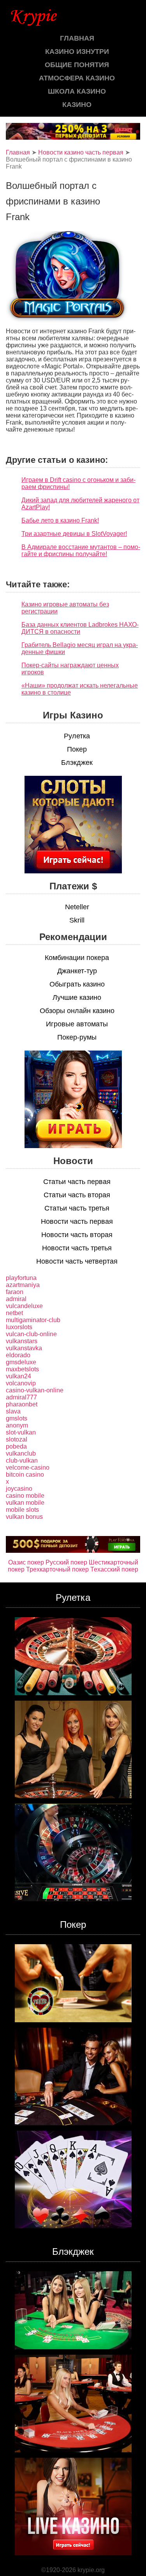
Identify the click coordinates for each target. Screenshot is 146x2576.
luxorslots (19, 1327)
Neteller (77, 907)
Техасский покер (114, 1569)
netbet (14, 1313)
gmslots (17, 1418)
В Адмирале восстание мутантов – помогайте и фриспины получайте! (81, 550)
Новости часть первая (77, 1221)
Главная (77, 38)
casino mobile (25, 1496)
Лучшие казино (77, 997)
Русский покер (66, 1562)
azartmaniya (23, 1285)
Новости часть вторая (77, 1235)
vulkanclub (21, 1453)
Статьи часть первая (77, 1182)
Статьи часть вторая (77, 1195)
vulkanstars (22, 1341)
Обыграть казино (77, 984)
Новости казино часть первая (81, 152)
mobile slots (22, 1510)
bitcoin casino (25, 1475)
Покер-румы (77, 1037)
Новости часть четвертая (77, 1261)
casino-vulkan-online (35, 1390)
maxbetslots (22, 1369)
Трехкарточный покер (57, 1569)
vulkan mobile (25, 1503)
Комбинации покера (77, 958)
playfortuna (21, 1278)
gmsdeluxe (21, 1362)
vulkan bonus (24, 1517)
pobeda (16, 1446)
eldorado (18, 1355)
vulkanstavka (24, 1348)
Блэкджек (77, 763)
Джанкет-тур (77, 971)
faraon (15, 1292)
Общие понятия (77, 65)
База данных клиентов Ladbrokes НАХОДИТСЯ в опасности (80, 628)
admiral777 (21, 1397)
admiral (16, 1299)
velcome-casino (28, 1468)
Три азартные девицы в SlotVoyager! (74, 534)
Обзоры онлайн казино (77, 1011)
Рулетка (77, 736)
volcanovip (21, 1383)
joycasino (19, 1489)
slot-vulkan (21, 1432)
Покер (77, 749)
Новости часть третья (77, 1248)
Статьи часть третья (77, 1208)
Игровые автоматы (77, 1024)
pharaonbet (22, 1404)
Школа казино (77, 91)
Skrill (77, 920)
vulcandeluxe (24, 1306)
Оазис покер (26, 1562)
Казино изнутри (77, 52)
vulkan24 (18, 1376)
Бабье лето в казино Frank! (60, 520)
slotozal (17, 1439)
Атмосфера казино (77, 78)
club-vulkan (22, 1460)
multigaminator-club (33, 1320)
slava (13, 1411)
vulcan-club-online (31, 1334)
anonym (17, 1425)
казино (77, 105)
